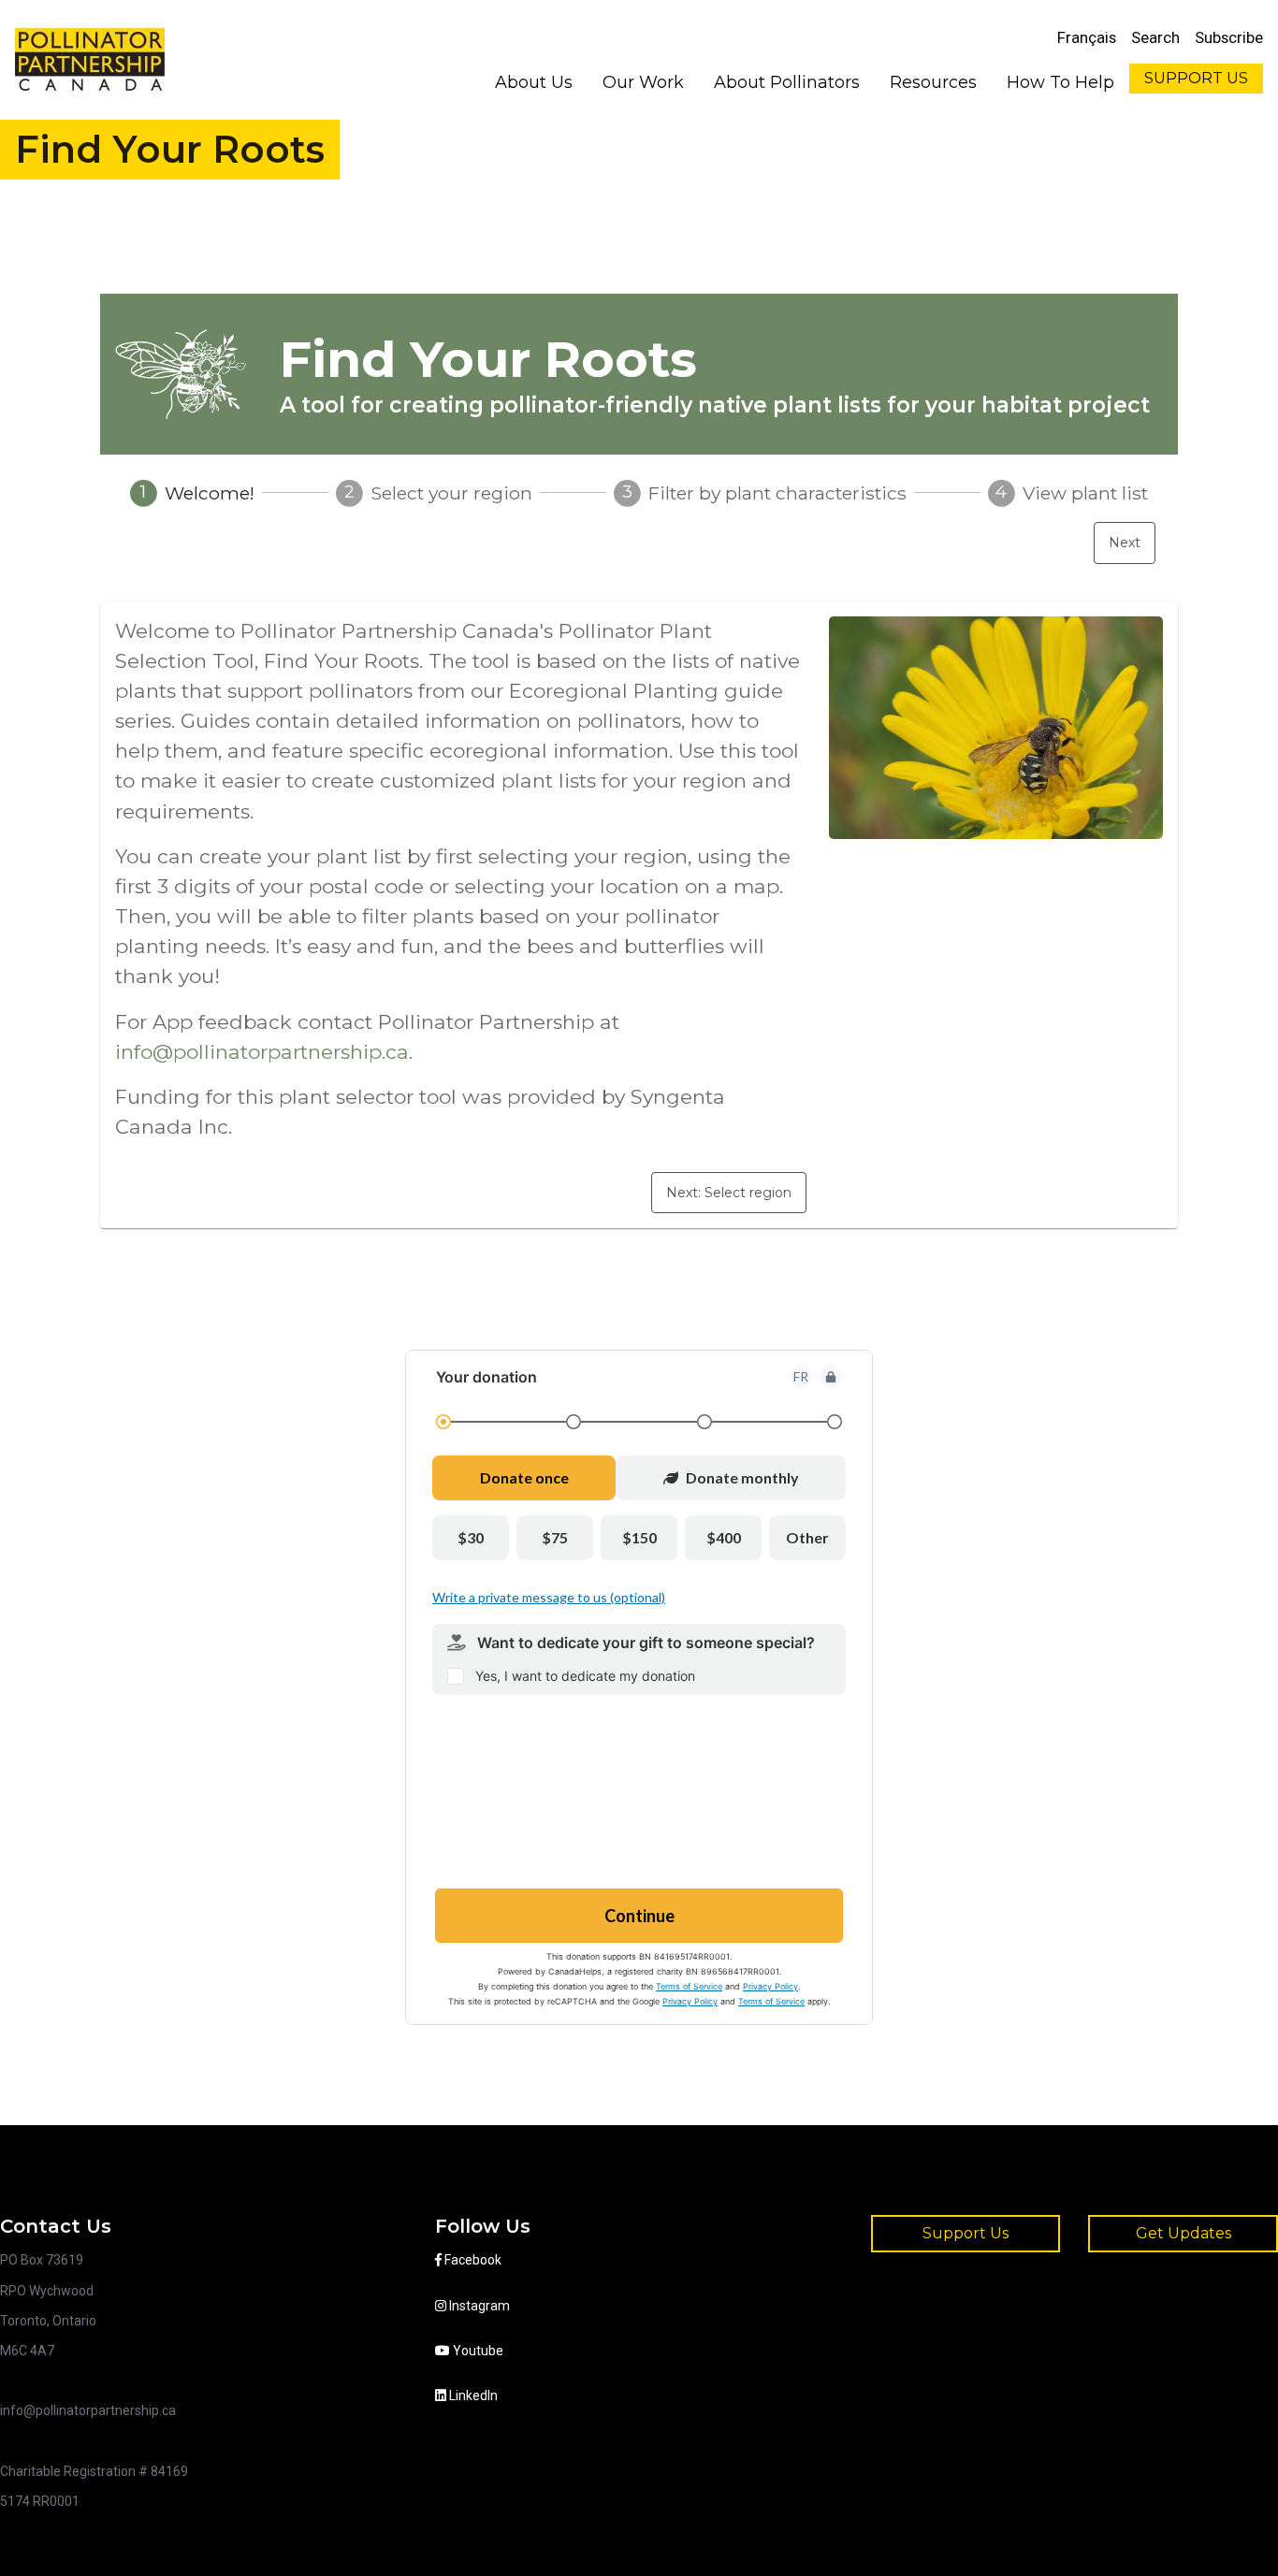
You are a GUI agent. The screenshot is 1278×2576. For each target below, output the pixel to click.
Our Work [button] (643, 82)
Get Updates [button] (1184, 2233)
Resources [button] (933, 82)
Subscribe (1229, 37)
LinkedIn (472, 2395)
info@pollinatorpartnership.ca (262, 1052)
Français (1087, 37)
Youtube (477, 2351)
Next (1125, 543)
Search (1155, 37)
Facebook (472, 2260)
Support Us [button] (966, 2233)
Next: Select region (729, 1193)
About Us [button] (534, 82)
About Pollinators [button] (787, 82)
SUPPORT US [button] (1196, 78)
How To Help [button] (1060, 82)
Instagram (478, 2306)
